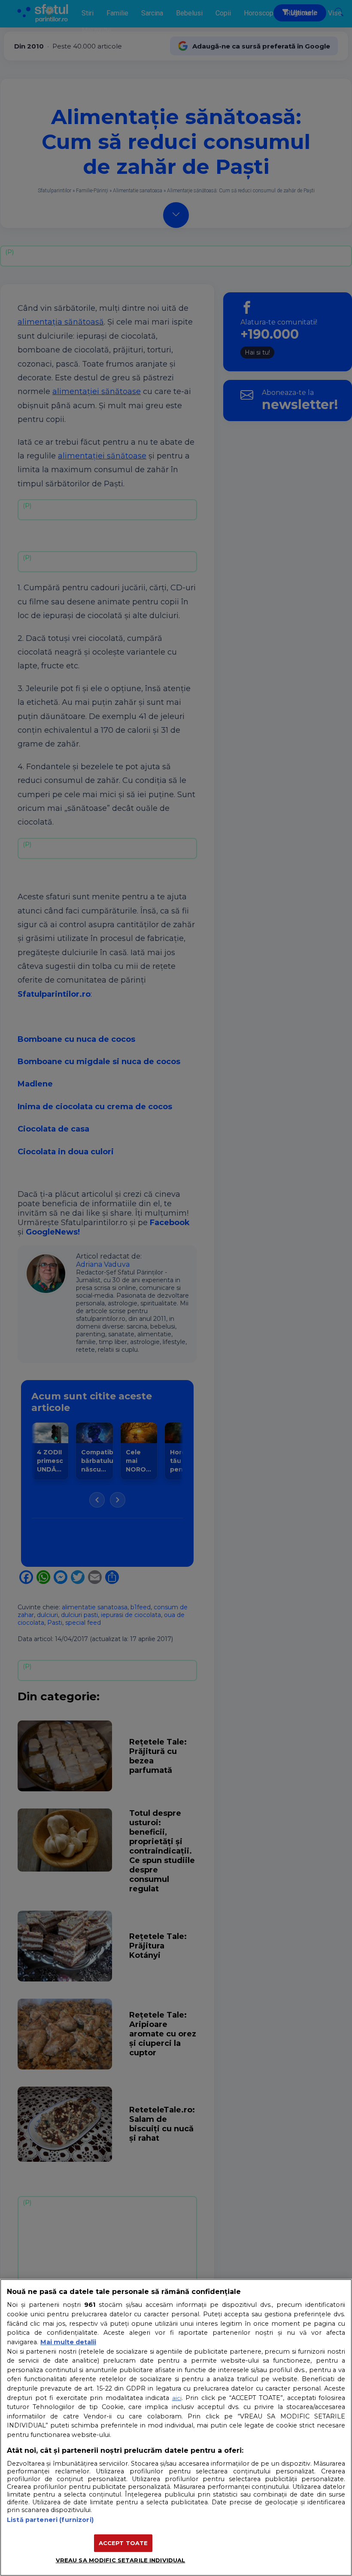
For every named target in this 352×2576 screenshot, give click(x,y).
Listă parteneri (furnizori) (50, 2520)
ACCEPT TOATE (123, 2543)
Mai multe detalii (68, 2342)
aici (177, 2398)
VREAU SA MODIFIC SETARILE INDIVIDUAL (121, 2560)
